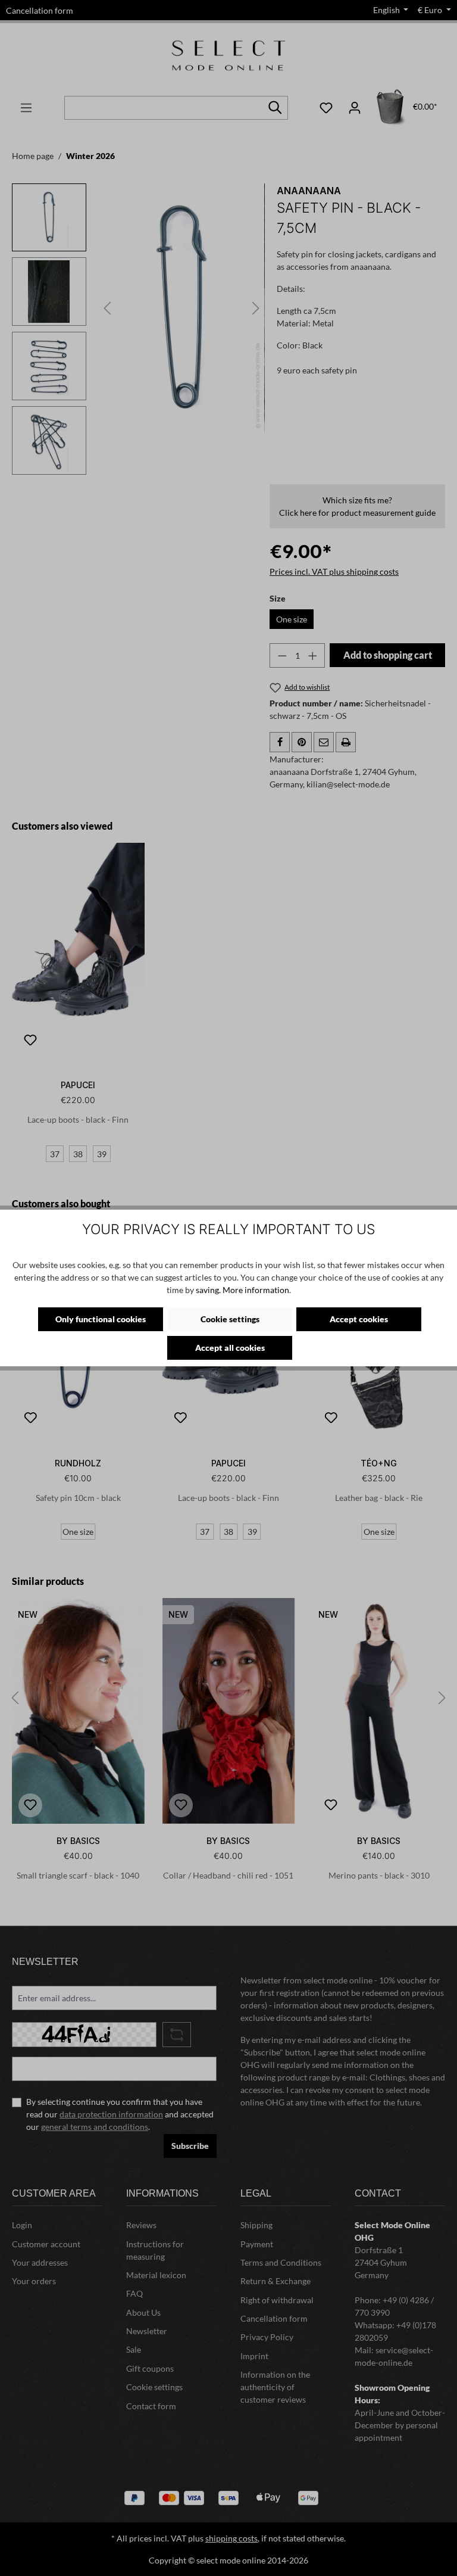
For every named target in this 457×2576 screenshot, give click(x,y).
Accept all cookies (230, 1348)
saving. (208, 1290)
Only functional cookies (101, 1319)
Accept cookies (359, 1319)
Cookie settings (230, 1319)
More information (256, 1290)
